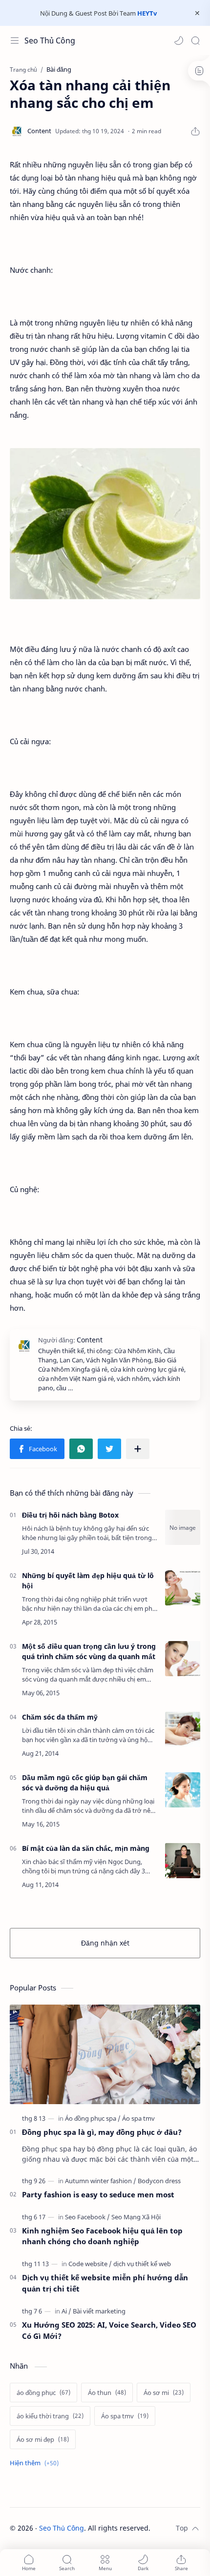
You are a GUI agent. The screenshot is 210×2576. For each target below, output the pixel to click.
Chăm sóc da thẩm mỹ (60, 1717)
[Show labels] (36, 2463)
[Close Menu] (197, 13)
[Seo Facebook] (87, 2217)
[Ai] (66, 2311)
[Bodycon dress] (159, 2181)
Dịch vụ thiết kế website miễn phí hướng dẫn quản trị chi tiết (105, 2283)
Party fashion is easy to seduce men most (98, 2194)
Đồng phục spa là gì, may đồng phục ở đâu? (102, 2132)
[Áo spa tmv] (138, 2118)
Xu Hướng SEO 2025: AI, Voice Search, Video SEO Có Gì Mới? (109, 2330)
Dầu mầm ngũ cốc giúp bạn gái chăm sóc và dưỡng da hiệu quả (85, 1783)
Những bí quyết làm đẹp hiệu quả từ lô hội (88, 1581)
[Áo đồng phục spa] (93, 2118)
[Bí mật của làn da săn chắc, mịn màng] (183, 1861)
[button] (179, 41)
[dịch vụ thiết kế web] (142, 2264)
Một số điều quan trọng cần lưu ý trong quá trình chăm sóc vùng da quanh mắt (89, 1651)
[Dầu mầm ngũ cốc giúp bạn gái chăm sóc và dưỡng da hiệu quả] (183, 1790)
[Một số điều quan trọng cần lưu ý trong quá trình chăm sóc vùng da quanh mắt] (183, 1659)
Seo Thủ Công (50, 41)
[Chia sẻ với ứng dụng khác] (138, 1449)
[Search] (195, 41)
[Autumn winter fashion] (101, 2181)
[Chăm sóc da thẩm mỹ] (183, 1729)
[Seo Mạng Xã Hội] (136, 2217)
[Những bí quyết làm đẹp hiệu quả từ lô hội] (183, 1588)
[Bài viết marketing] (99, 2311)
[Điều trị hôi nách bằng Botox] (183, 1527)
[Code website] (90, 2264)
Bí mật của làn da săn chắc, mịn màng (86, 1848)
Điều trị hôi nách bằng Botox (70, 1515)
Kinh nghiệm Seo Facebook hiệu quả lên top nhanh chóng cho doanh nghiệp (102, 2236)
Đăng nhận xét (105, 1943)
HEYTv (147, 13)
